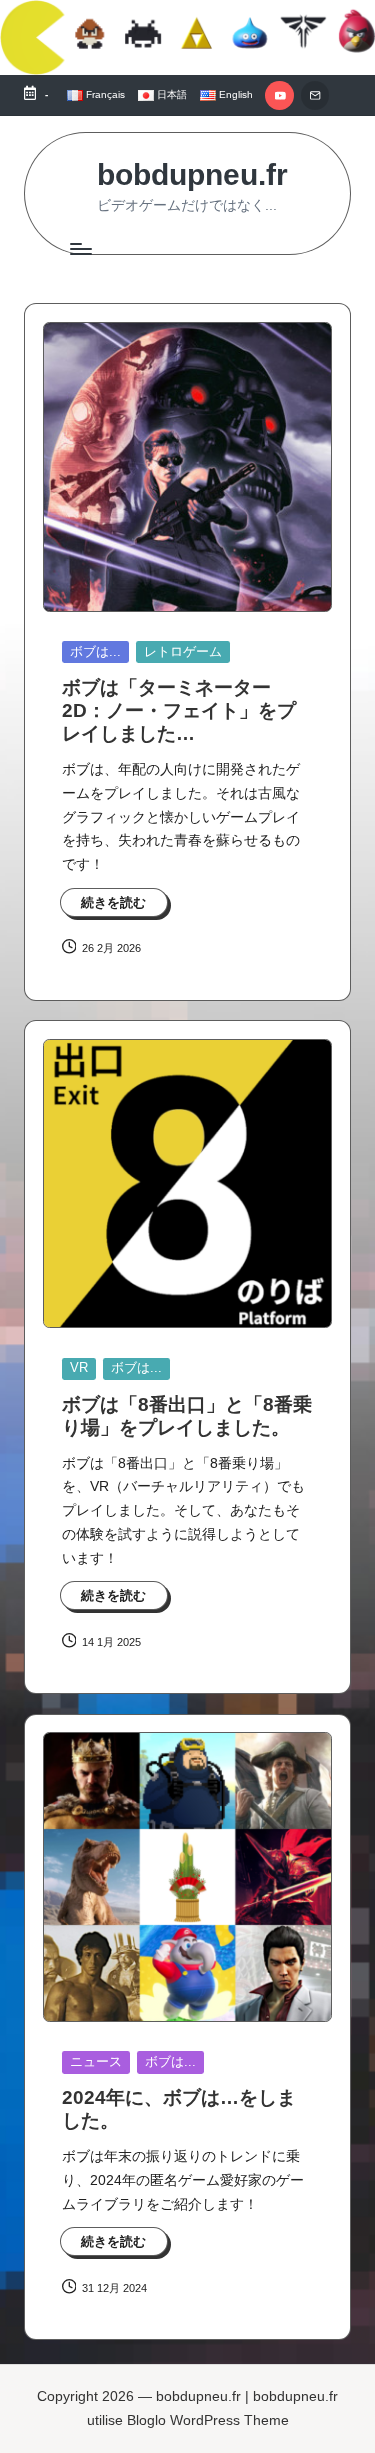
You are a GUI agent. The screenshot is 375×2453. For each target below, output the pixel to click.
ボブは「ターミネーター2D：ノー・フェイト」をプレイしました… (179, 710)
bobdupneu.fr (192, 174)
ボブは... (95, 651)
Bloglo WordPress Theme (208, 2420)
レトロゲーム (183, 651)
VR (79, 1367)
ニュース (96, 2061)
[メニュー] (80, 248)
